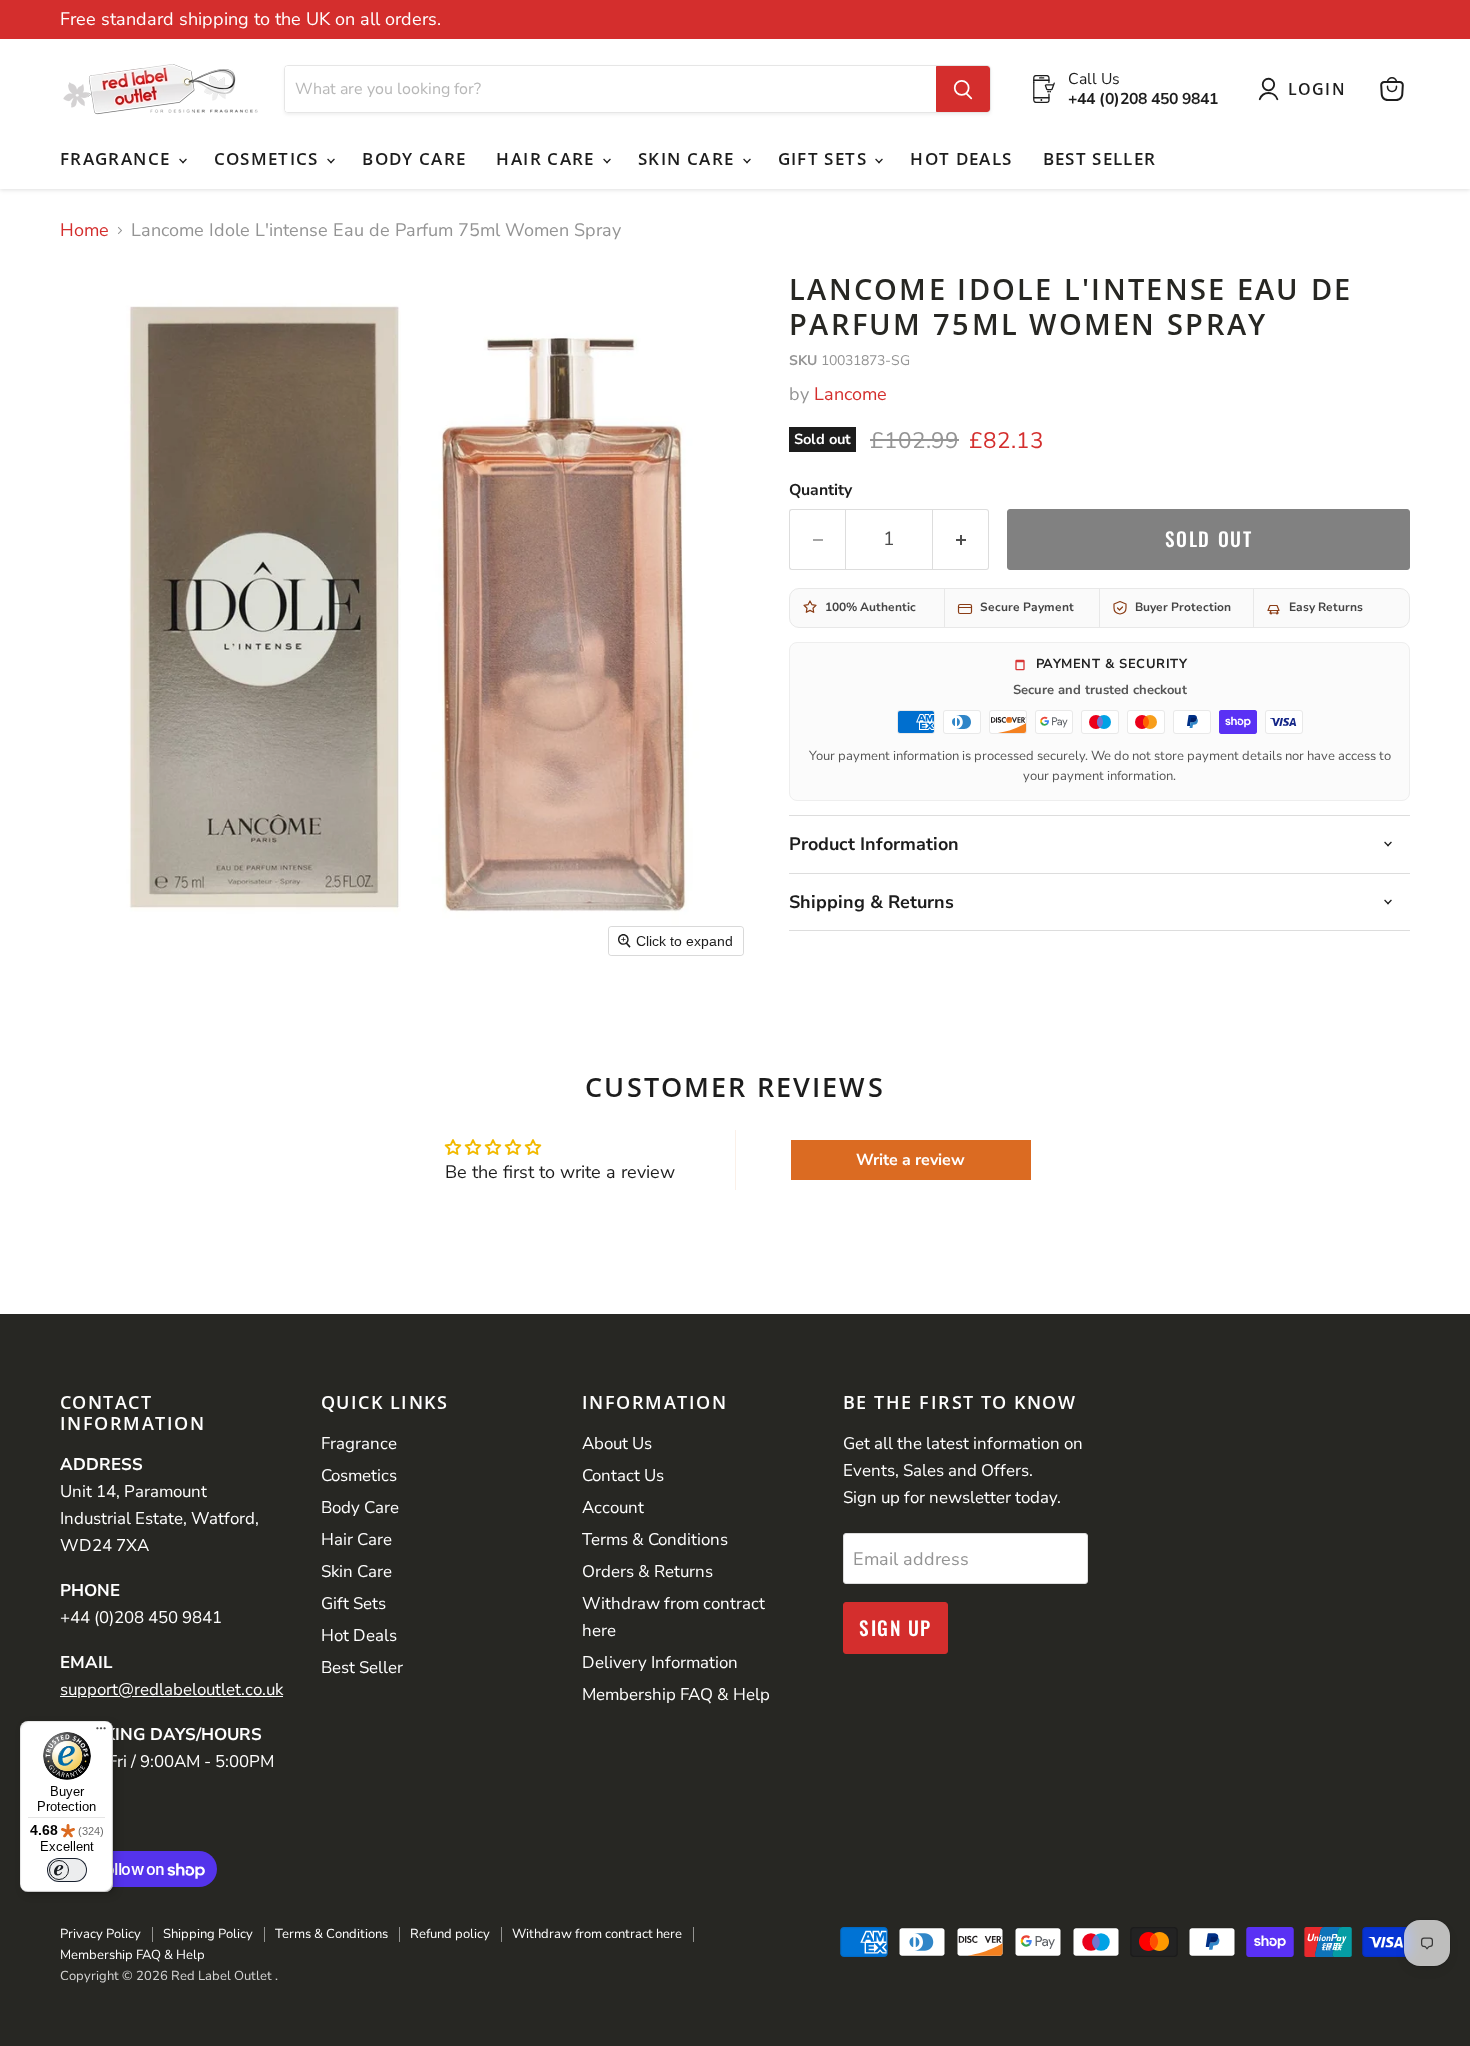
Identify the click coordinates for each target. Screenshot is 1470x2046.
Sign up (895, 1627)
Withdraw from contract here (597, 1934)
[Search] (963, 89)
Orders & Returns (647, 1571)
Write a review (910, 1160)
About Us (617, 1443)
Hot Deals (961, 158)
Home (84, 230)
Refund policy (450, 1934)
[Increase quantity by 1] (961, 539)
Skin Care (689, 158)
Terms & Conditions (655, 1539)
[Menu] (101, 1733)
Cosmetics (269, 158)
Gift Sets (825, 158)
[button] (1306, 89)
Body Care (414, 158)
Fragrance (118, 158)
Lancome (850, 394)
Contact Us (623, 1475)
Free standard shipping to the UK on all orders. (250, 19)
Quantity (820, 490)
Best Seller (1100, 158)
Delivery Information (660, 1662)
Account (613, 1507)
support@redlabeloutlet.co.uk (171, 1689)
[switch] (67, 1870)
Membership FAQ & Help (676, 1694)
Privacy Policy (100, 1934)
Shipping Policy (208, 1934)
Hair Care (548, 158)
